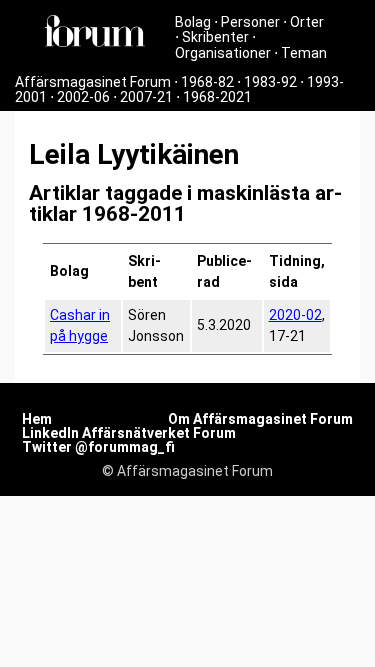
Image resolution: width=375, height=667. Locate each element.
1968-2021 (217, 97)
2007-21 (146, 97)
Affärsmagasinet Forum (93, 82)
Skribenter (215, 37)
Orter (307, 22)
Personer (250, 22)
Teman (304, 53)
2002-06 (83, 97)
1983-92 (270, 82)
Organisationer (223, 53)
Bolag (193, 22)
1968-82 (207, 82)
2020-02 (295, 315)
